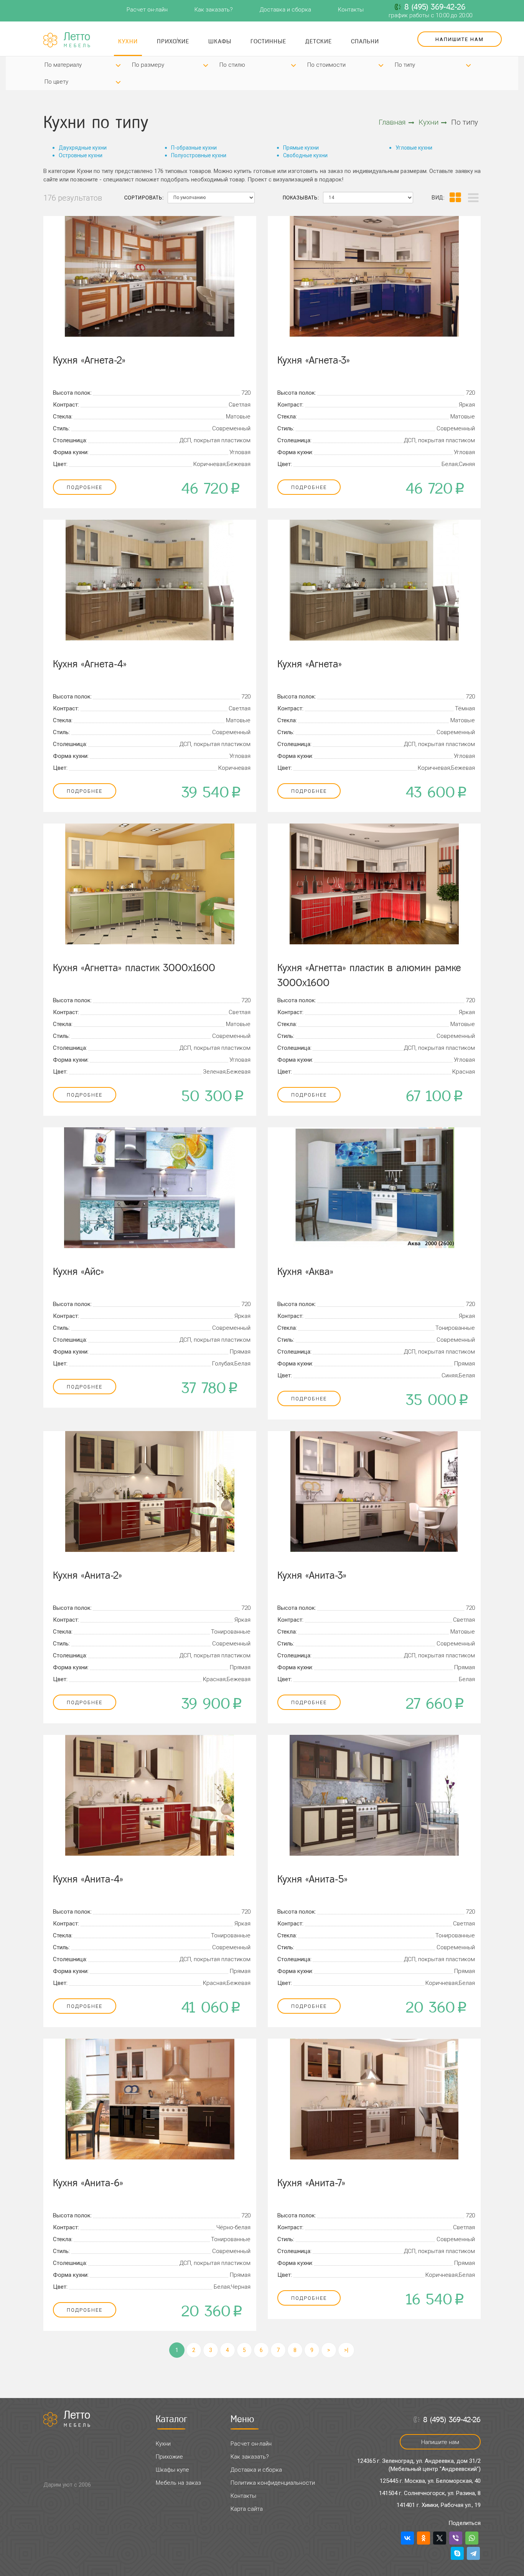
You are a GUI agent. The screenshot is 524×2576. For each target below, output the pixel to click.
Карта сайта (247, 2509)
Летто (78, 40)
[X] (440, 2538)
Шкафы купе (172, 2470)
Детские (319, 41)
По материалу (63, 65)
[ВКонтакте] (407, 2538)
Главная (392, 122)
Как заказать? (214, 10)
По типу (405, 65)
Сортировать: (144, 198)
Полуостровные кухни (199, 155)
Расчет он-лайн (147, 10)
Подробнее (85, 487)
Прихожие (173, 41)
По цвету (56, 82)
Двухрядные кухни (83, 148)
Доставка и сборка (285, 10)
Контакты (351, 10)
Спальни (365, 41)
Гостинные (268, 41)
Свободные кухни (305, 155)
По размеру (148, 65)
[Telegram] (473, 2553)
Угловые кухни (414, 148)
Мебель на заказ (178, 2483)
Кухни (128, 41)
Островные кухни (81, 155)
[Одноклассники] (423, 2538)
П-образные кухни (194, 148)
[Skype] (457, 2553)
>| (346, 2350)
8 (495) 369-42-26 (435, 7)
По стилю (232, 65)
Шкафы (220, 41)
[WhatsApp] (472, 2538)
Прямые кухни (301, 148)
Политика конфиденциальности (273, 2483)
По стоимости (326, 65)
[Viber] (456, 2538)
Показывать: (301, 198)
